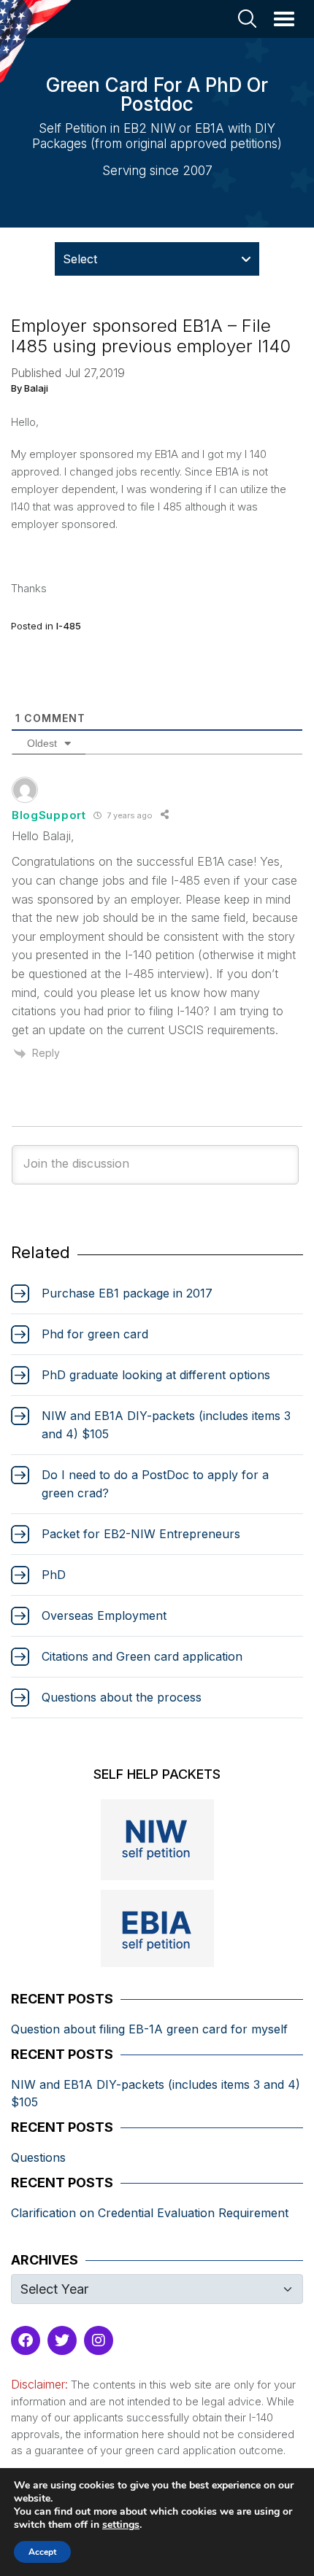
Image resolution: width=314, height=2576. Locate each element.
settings (121, 2525)
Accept (42, 2552)
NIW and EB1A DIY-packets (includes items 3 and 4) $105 (156, 2093)
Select (80, 259)
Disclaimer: (39, 2384)
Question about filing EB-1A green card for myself (149, 2029)
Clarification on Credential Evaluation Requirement (150, 2213)
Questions (38, 2157)
